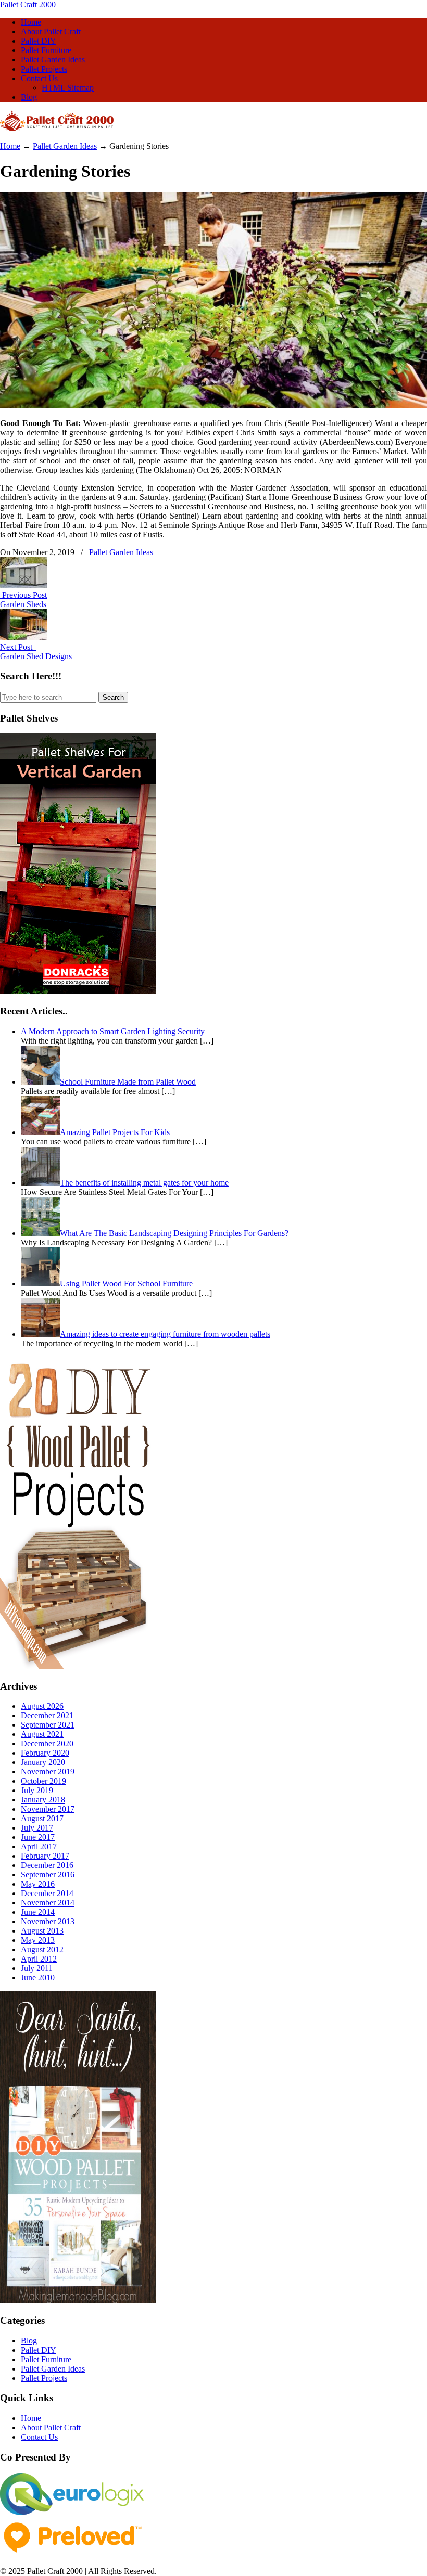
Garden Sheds (23, 604)
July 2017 (37, 1828)
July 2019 (37, 1790)
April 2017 (39, 1846)
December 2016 (47, 1865)
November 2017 (48, 1809)
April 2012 (39, 1959)
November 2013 (48, 1921)
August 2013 (42, 1931)
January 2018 (43, 1800)
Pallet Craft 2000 (28, 4)
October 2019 (43, 1781)
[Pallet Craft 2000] (57, 128)
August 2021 (42, 1734)
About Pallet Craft (51, 2427)
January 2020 (43, 1762)
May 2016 (38, 1884)
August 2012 (42, 1949)
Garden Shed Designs (36, 656)
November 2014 (48, 1903)
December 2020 (47, 1743)
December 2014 (47, 1893)
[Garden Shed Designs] (23, 637)
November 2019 (48, 1772)
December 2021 (47, 1715)
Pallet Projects (44, 2378)
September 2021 (48, 1725)
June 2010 (38, 1978)
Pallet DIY (39, 2350)
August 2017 (42, 1818)
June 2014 (38, 1912)
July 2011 (37, 1968)
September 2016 (48, 1875)
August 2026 (42, 1706)
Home (10, 146)
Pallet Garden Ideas (65, 146)
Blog (29, 2341)
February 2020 (45, 1753)
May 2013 (38, 1940)
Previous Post (23, 595)
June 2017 (38, 1837)
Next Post (18, 647)
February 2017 (45, 1856)
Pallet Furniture (46, 2359)
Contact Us (39, 2437)
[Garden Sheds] (23, 585)
